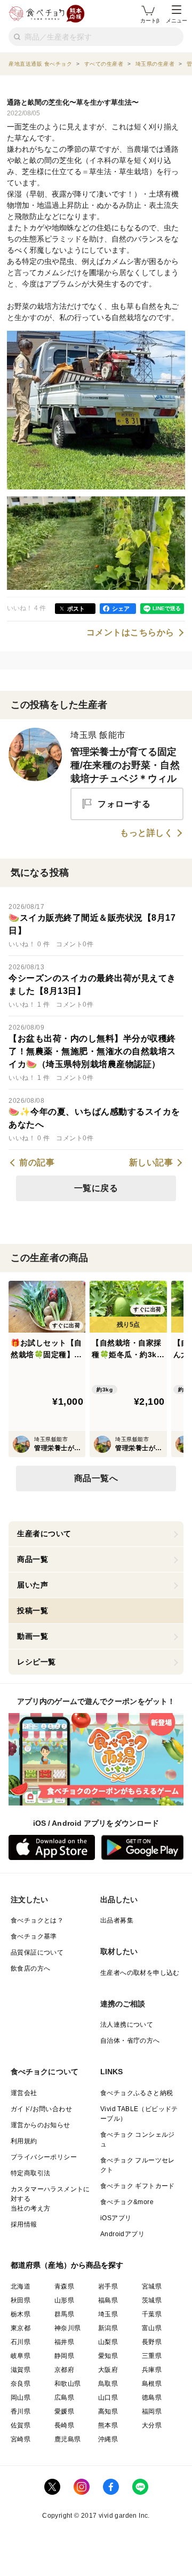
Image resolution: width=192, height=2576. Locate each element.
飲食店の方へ (30, 1968)
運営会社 (24, 2093)
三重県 (152, 2356)
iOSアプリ (116, 2218)
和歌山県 (68, 2384)
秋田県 (21, 2300)
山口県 (108, 2398)
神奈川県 (68, 2328)
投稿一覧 (33, 1610)
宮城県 (152, 2286)
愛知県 (108, 2356)
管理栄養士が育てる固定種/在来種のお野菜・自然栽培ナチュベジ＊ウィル (125, 765)
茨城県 (152, 2300)
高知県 (108, 2411)
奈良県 (21, 2384)
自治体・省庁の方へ (130, 2041)
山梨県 (108, 2342)
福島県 (108, 2300)
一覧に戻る (96, 1188)
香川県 (21, 2411)
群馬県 (64, 2314)
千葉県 (152, 2314)
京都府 (64, 2370)
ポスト (76, 609)
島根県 (152, 2384)
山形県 (64, 2300)
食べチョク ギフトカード (138, 2186)
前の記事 (37, 1163)
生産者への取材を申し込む (140, 1973)
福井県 (64, 2342)
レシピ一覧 (37, 1662)
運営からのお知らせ (41, 2125)
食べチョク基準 (34, 1936)
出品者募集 (117, 1920)
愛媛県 (64, 2411)
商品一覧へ (96, 1478)
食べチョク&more (127, 2202)
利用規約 (24, 2141)
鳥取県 (108, 2384)
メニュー (177, 21)
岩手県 (108, 2286)
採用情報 (24, 2224)
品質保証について (37, 1952)
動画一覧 (33, 1636)
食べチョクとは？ (37, 1920)
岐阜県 (21, 2356)
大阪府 (108, 2370)
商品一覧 (33, 1559)
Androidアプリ (122, 2234)
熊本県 (108, 2425)
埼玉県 (108, 2314)
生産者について (44, 1534)
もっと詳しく (146, 833)
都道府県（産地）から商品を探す (67, 2265)
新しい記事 (151, 1163)
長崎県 (64, 2425)
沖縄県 (108, 2439)
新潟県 (108, 2328)
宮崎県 (21, 2439)
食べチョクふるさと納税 (137, 2093)
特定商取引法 (30, 2173)
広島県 (64, 2398)
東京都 (21, 2328)
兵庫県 (152, 2370)
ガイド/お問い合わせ (41, 2109)
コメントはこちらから (130, 633)
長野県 (152, 2342)
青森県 (64, 2286)
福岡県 (152, 2411)
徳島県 (152, 2398)
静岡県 (64, 2356)
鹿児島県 (68, 2439)
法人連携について (127, 2025)
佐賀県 (21, 2425)
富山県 (152, 2328)
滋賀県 (21, 2370)
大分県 (152, 2425)
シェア (121, 609)
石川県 (21, 2342)
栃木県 (21, 2314)
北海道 (21, 2286)
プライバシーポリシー (44, 2157)
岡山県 (21, 2398)
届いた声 (33, 1585)
